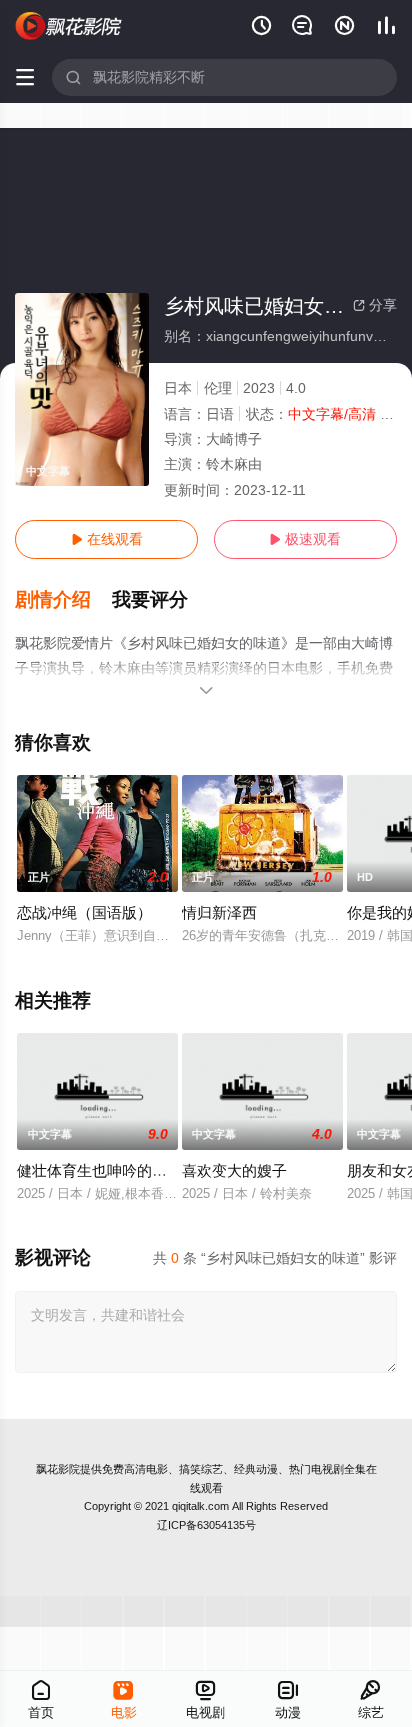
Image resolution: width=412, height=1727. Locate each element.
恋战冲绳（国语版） (84, 912)
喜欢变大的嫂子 (234, 1170)
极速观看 (305, 539)
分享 (375, 305)
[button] (63, 600)
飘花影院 (58, 1469)
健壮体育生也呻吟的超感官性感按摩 (137, 1170)
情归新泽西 (219, 912)
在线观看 (107, 539)
